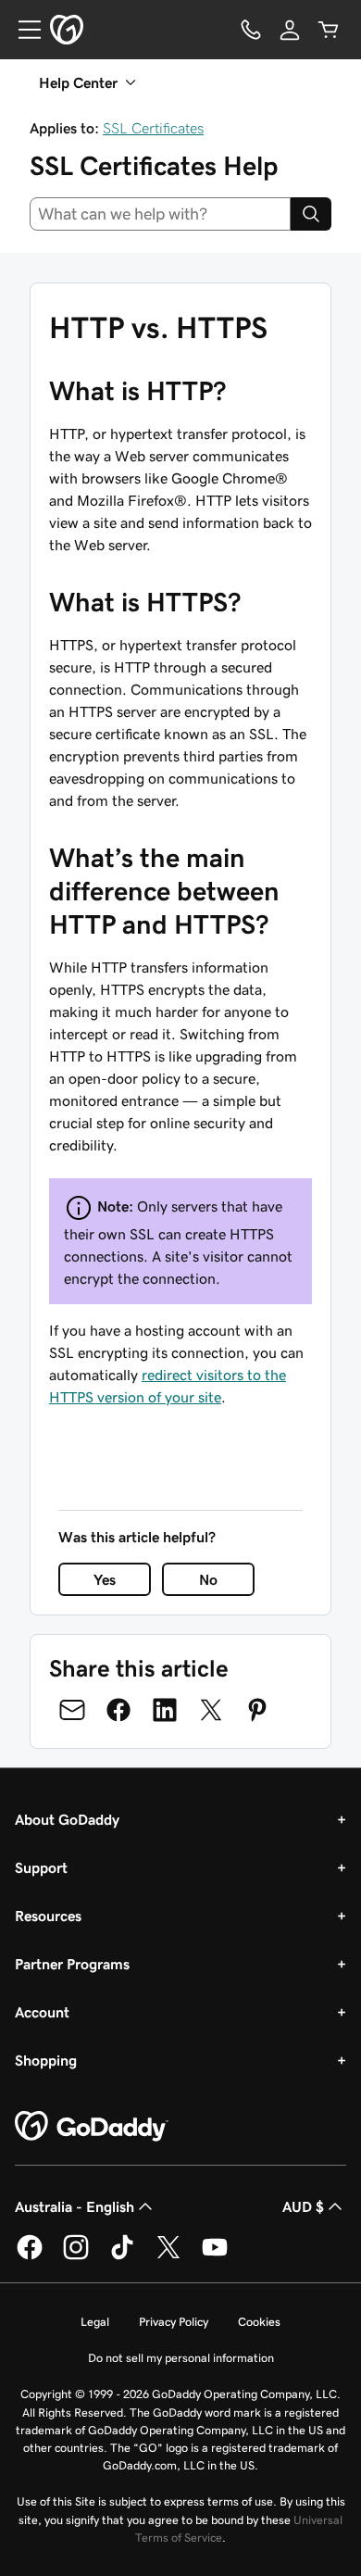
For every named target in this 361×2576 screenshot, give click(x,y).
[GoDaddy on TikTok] (122, 2256)
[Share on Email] (72, 1710)
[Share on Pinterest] (257, 1710)
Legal (95, 2322)
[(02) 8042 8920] (251, 30)
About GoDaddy (67, 1819)
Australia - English (75, 2206)
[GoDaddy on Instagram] (76, 2256)
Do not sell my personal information (181, 2358)
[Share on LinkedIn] (165, 1710)
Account (42, 2012)
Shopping (46, 2060)
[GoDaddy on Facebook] (30, 2256)
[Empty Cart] (329, 30)
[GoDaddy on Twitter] (168, 2256)
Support (41, 1867)
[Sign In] (290, 30)
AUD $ (303, 2206)
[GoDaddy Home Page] (92, 2127)
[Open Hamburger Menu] (22, 30)
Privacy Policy (174, 2322)
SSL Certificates (153, 128)
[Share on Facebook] (118, 1710)
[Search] (311, 214)
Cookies (259, 2322)
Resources (48, 1916)
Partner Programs (72, 1964)
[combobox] (160, 214)
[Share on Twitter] (211, 1710)
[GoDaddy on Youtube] (215, 2256)
